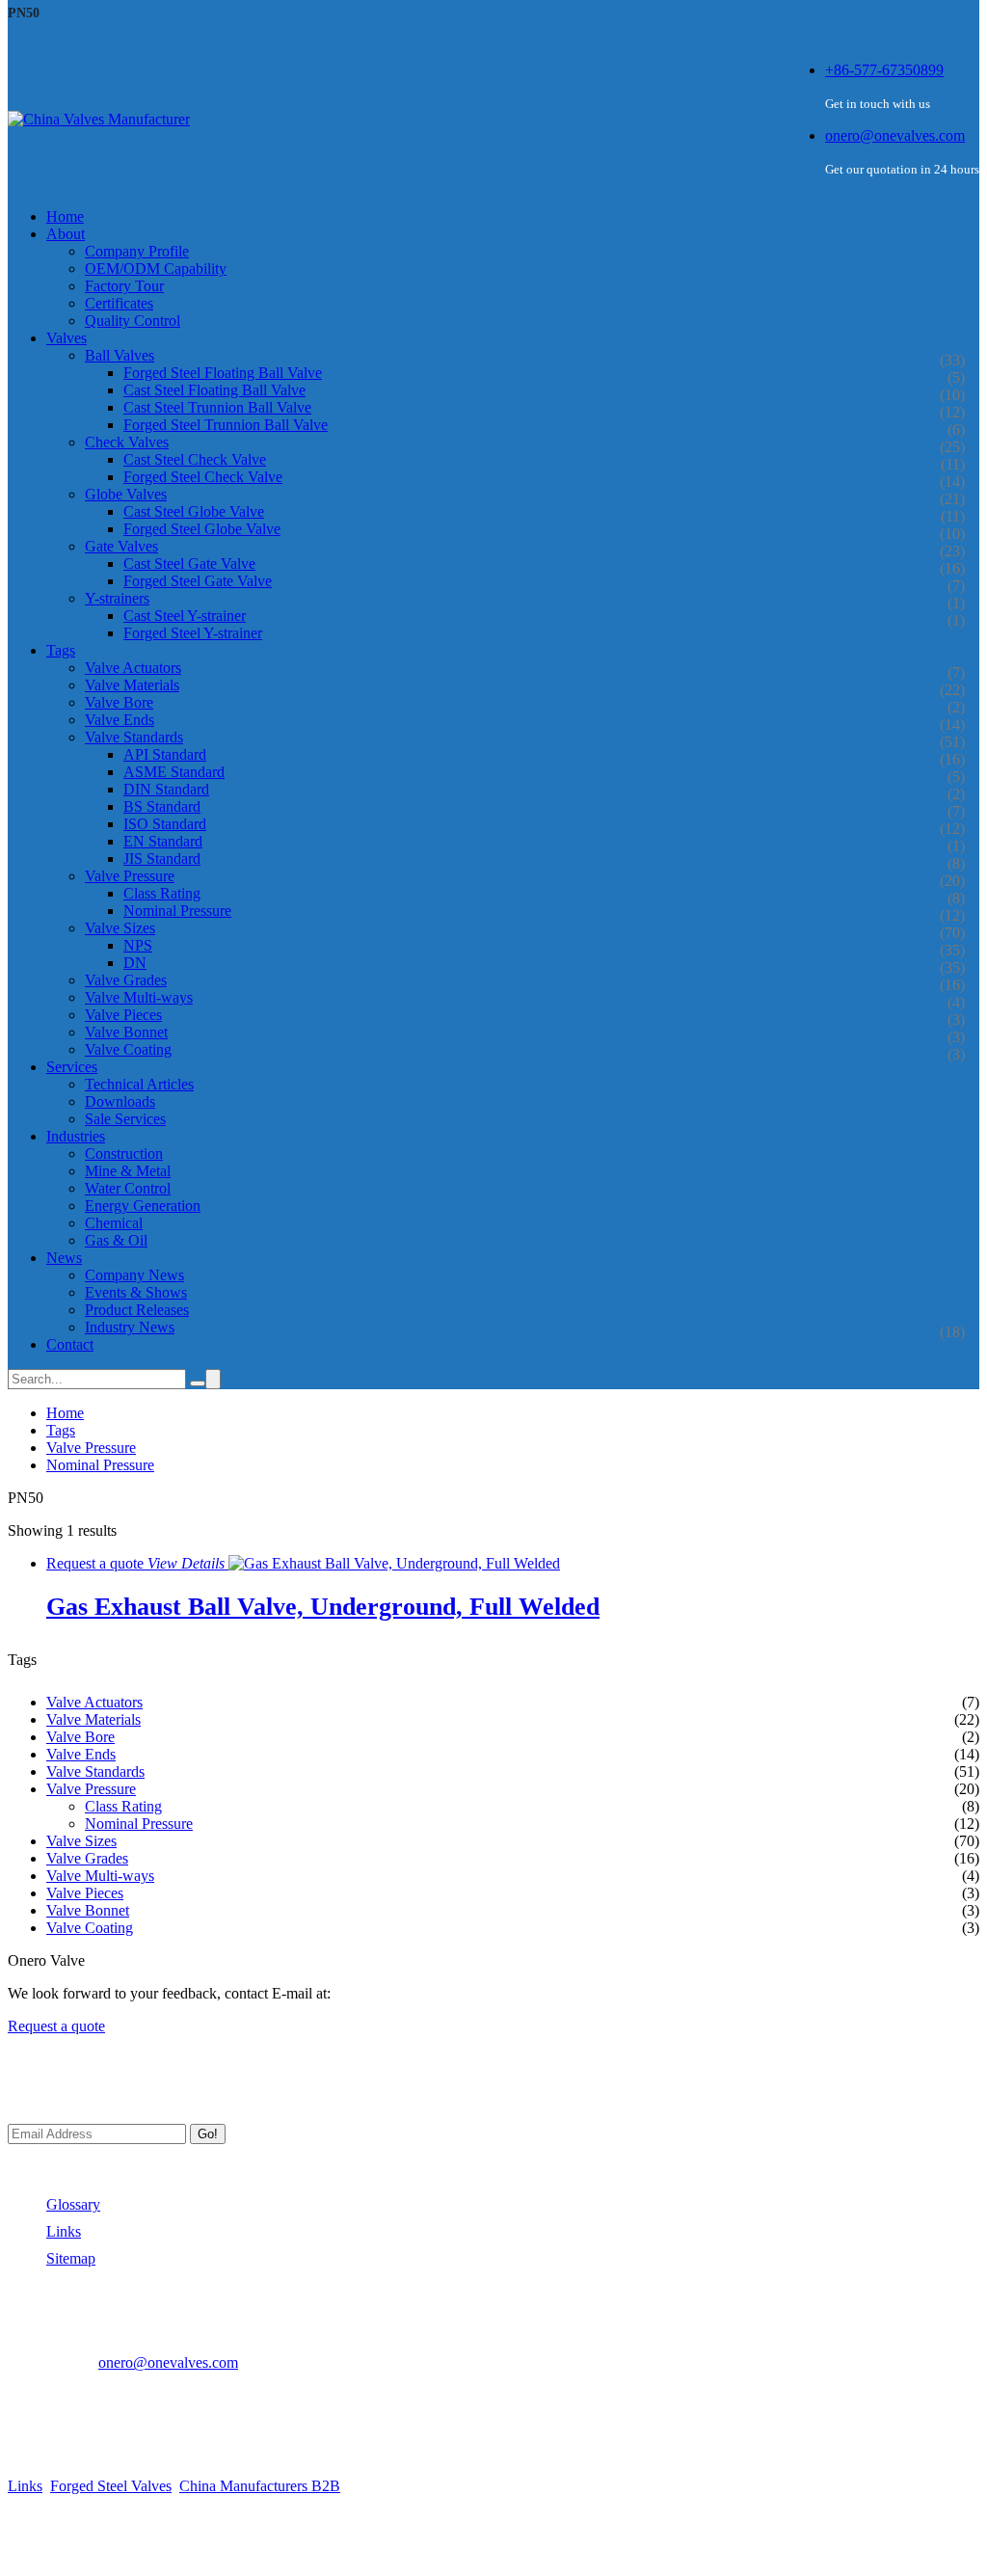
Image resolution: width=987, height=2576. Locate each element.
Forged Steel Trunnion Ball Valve (226, 425)
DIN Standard (166, 789)
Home (65, 1413)
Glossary (73, 2204)
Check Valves (127, 442)
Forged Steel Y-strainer (193, 633)
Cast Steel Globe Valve (194, 511)
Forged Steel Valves (111, 2486)
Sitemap (71, 2258)
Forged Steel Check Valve (203, 477)
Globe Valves (126, 494)
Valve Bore (119, 702)
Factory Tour (124, 286)
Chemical (114, 1223)
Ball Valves (120, 355)
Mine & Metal (128, 1171)
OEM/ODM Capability (156, 268)
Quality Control (133, 321)
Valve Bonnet (126, 1032)
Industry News (130, 1327)
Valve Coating (128, 1049)
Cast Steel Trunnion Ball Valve (217, 407)
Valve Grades (126, 980)
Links (64, 2231)
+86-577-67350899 (884, 70)
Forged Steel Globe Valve (202, 529)
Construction (124, 1154)
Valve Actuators (133, 668)
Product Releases (137, 1310)
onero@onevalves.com (895, 135)
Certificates (119, 303)
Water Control (128, 1188)
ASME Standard (174, 772)
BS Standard (162, 806)
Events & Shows (136, 1292)
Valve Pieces (123, 1015)
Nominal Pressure (177, 911)
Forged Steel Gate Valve (198, 581)
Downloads (120, 1101)
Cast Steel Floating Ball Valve (214, 390)
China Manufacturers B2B (260, 2486)
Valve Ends (120, 720)
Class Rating (162, 893)
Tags (61, 1430)
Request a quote (56, 2026)
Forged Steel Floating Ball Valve (223, 373)
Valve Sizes (120, 928)
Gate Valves (121, 546)
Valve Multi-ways (139, 997)
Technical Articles (139, 1084)
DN (135, 963)
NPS (138, 945)
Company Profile (137, 251)
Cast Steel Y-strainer (185, 616)
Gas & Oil (116, 1240)
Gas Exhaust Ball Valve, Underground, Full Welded (323, 1607)
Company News (134, 1275)
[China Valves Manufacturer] (99, 119)
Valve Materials (132, 685)
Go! (208, 2134)
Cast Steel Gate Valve (189, 563)
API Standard (165, 754)
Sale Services (125, 1119)
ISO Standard (165, 824)
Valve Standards (134, 737)
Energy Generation (143, 1206)
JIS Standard (162, 859)
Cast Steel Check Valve (195, 459)
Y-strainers (117, 598)
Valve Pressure (130, 876)
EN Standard (163, 841)
